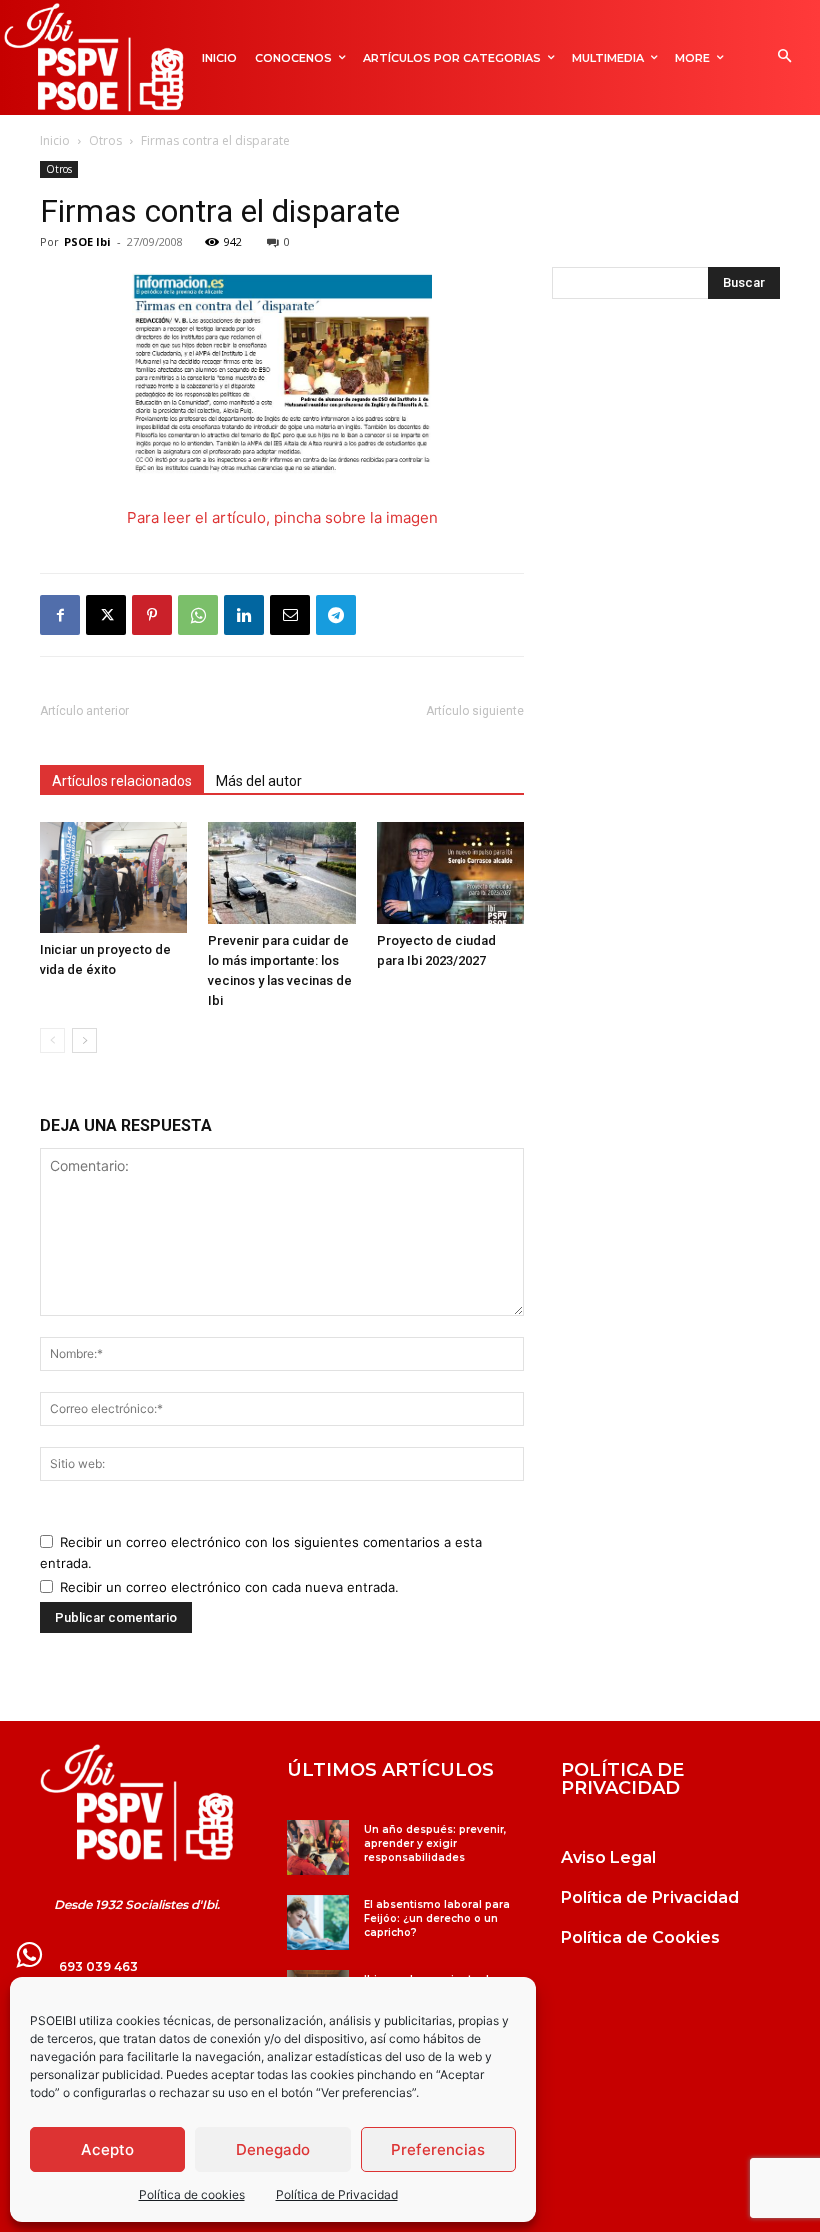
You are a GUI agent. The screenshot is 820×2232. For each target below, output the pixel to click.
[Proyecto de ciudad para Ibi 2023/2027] (450, 872)
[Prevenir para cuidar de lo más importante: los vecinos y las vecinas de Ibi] (281, 872)
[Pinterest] (152, 615)
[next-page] (84, 1040)
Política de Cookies (640, 1937)
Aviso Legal (608, 1857)
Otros (105, 140)
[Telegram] (336, 615)
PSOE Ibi (87, 241)
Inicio (55, 140)
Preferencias (438, 2149)
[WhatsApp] (198, 615)
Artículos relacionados (122, 781)
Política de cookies (192, 2194)
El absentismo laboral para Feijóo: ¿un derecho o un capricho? (437, 1918)
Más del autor (259, 781)
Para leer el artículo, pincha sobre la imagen (282, 517)
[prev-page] (52, 1040)
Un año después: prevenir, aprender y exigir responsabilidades (435, 1843)
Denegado (273, 2149)
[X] (106, 615)
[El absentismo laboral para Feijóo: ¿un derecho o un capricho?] (317, 1922)
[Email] (290, 615)
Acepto (107, 2149)
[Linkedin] (244, 615)
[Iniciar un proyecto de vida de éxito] (113, 877)
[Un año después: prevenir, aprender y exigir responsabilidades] (317, 1847)
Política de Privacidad (337, 2194)
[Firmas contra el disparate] (282, 376)
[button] (784, 57)
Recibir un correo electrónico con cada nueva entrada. (229, 1587)
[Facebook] (60, 615)
